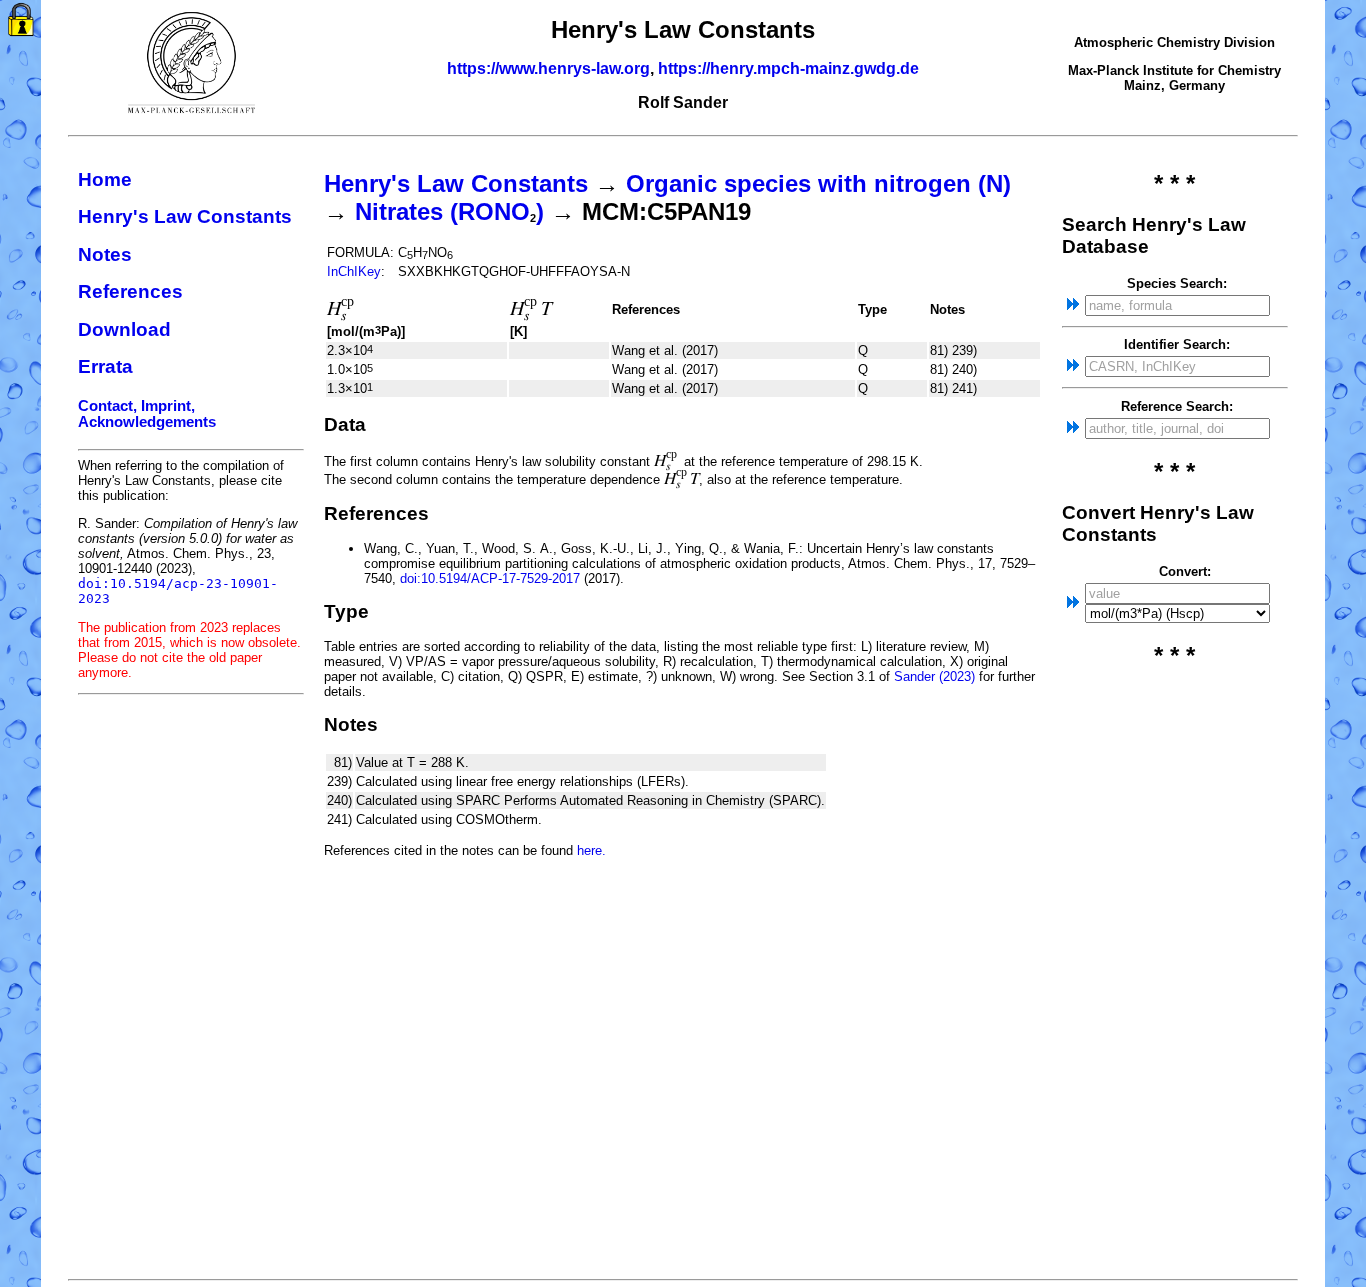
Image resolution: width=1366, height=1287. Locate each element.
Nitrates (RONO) (449, 211)
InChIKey (354, 271)
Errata (105, 366)
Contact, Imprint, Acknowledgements (147, 414)
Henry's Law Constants (185, 216)
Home (105, 179)
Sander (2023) (934, 676)
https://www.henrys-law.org (548, 68)
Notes (105, 254)
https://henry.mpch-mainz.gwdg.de (788, 68)
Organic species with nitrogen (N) (818, 183)
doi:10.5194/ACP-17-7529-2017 (490, 578)
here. (591, 850)
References (130, 291)
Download (124, 329)
